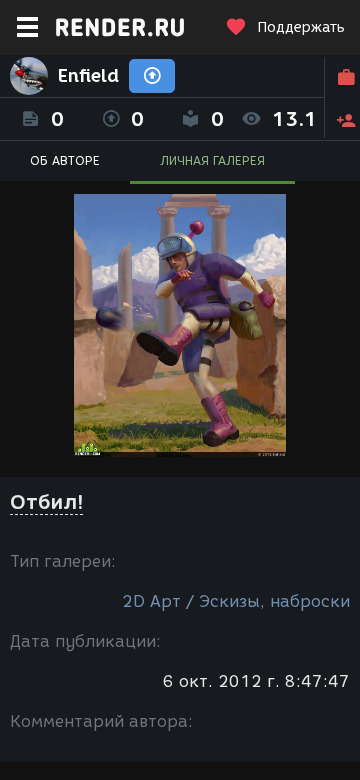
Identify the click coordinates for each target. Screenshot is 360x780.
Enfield (88, 76)
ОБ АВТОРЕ (65, 160)
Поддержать (301, 27)
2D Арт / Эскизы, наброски (236, 601)
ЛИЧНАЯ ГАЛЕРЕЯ (212, 160)
